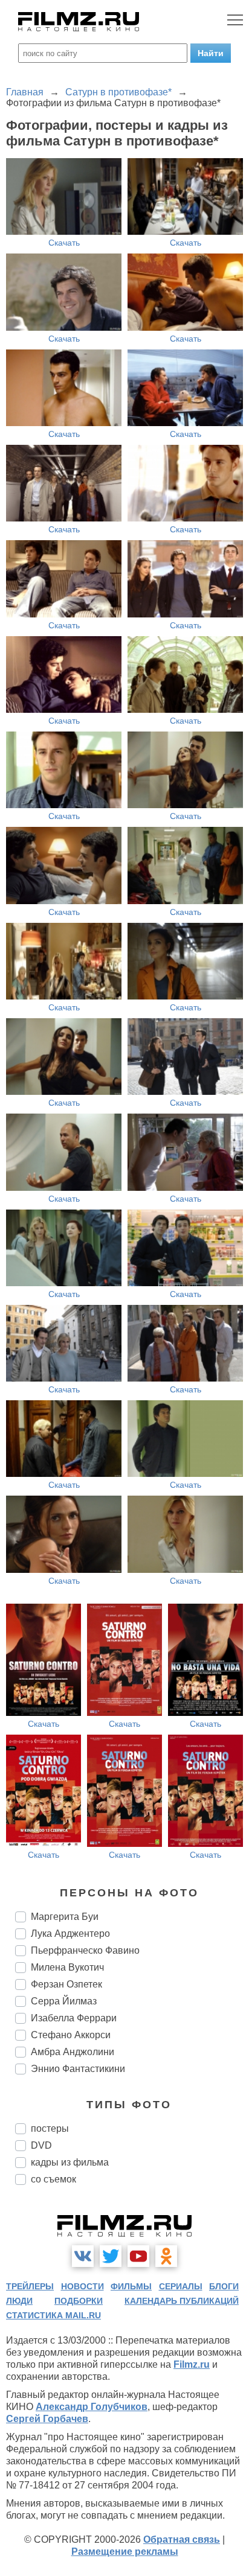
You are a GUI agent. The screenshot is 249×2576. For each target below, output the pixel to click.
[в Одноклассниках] (166, 2256)
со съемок (53, 2179)
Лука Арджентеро (70, 1934)
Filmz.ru (192, 2364)
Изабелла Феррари (74, 2018)
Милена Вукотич (67, 1967)
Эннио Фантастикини (78, 2069)
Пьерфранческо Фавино (85, 1950)
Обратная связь (182, 2539)
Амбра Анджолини (73, 2052)
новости (82, 2286)
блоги (224, 2286)
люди (19, 2301)
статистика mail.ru (53, 2315)
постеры (50, 2128)
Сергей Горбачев (47, 2419)
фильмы (131, 2286)
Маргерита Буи (65, 1917)
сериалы (181, 2286)
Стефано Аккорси (71, 2035)
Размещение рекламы (125, 2552)
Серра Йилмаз (64, 2001)
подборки (79, 2301)
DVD (41, 2145)
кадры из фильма (70, 2162)
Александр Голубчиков (92, 2407)
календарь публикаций (182, 2301)
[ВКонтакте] (83, 2256)
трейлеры (30, 2286)
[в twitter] (111, 2256)
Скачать (64, 243)
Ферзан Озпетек (66, 1984)
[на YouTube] (138, 2256)
